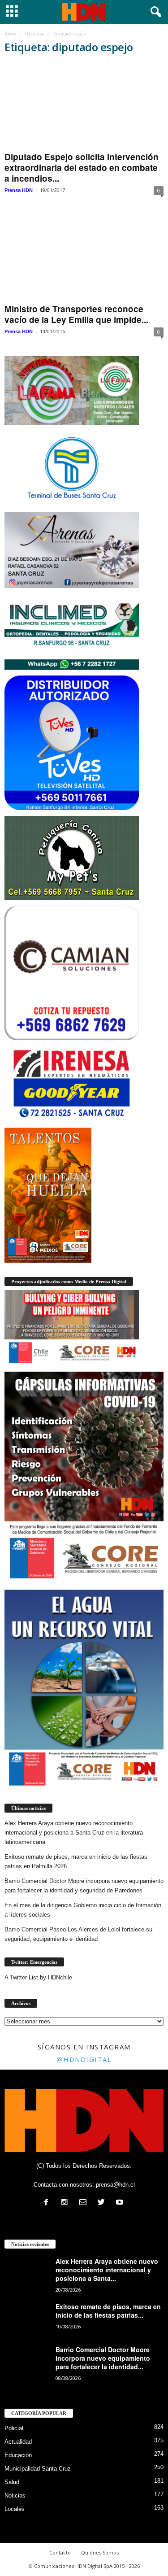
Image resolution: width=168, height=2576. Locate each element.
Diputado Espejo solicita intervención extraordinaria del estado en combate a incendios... (82, 168)
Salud (12, 2482)
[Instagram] (67, 2203)
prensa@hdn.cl (115, 2185)
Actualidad (18, 2442)
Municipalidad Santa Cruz (38, 2469)
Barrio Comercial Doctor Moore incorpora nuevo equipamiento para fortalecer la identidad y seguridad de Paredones (84, 1886)
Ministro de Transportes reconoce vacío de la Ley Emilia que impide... (76, 314)
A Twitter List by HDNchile (38, 1977)
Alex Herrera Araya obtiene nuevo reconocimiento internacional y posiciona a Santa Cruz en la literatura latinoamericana (74, 1833)
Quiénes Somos (100, 2552)
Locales (15, 2509)
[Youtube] (121, 2203)
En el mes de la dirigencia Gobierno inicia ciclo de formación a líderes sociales (83, 1910)
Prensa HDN (19, 190)
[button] (154, 12)
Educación (18, 2455)
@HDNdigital (84, 2059)
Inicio (10, 34)
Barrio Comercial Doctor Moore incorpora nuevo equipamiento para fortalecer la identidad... (103, 2358)
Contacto (60, 2552)
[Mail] (85, 2203)
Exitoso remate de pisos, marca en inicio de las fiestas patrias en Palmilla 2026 (76, 1861)
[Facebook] (48, 2203)
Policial (14, 2428)
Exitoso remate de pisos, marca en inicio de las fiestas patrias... (108, 2311)
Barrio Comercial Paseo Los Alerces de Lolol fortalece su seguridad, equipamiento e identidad (78, 1934)
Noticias (15, 2495)
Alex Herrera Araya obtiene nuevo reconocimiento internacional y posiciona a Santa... (107, 2270)
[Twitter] (103, 2203)
